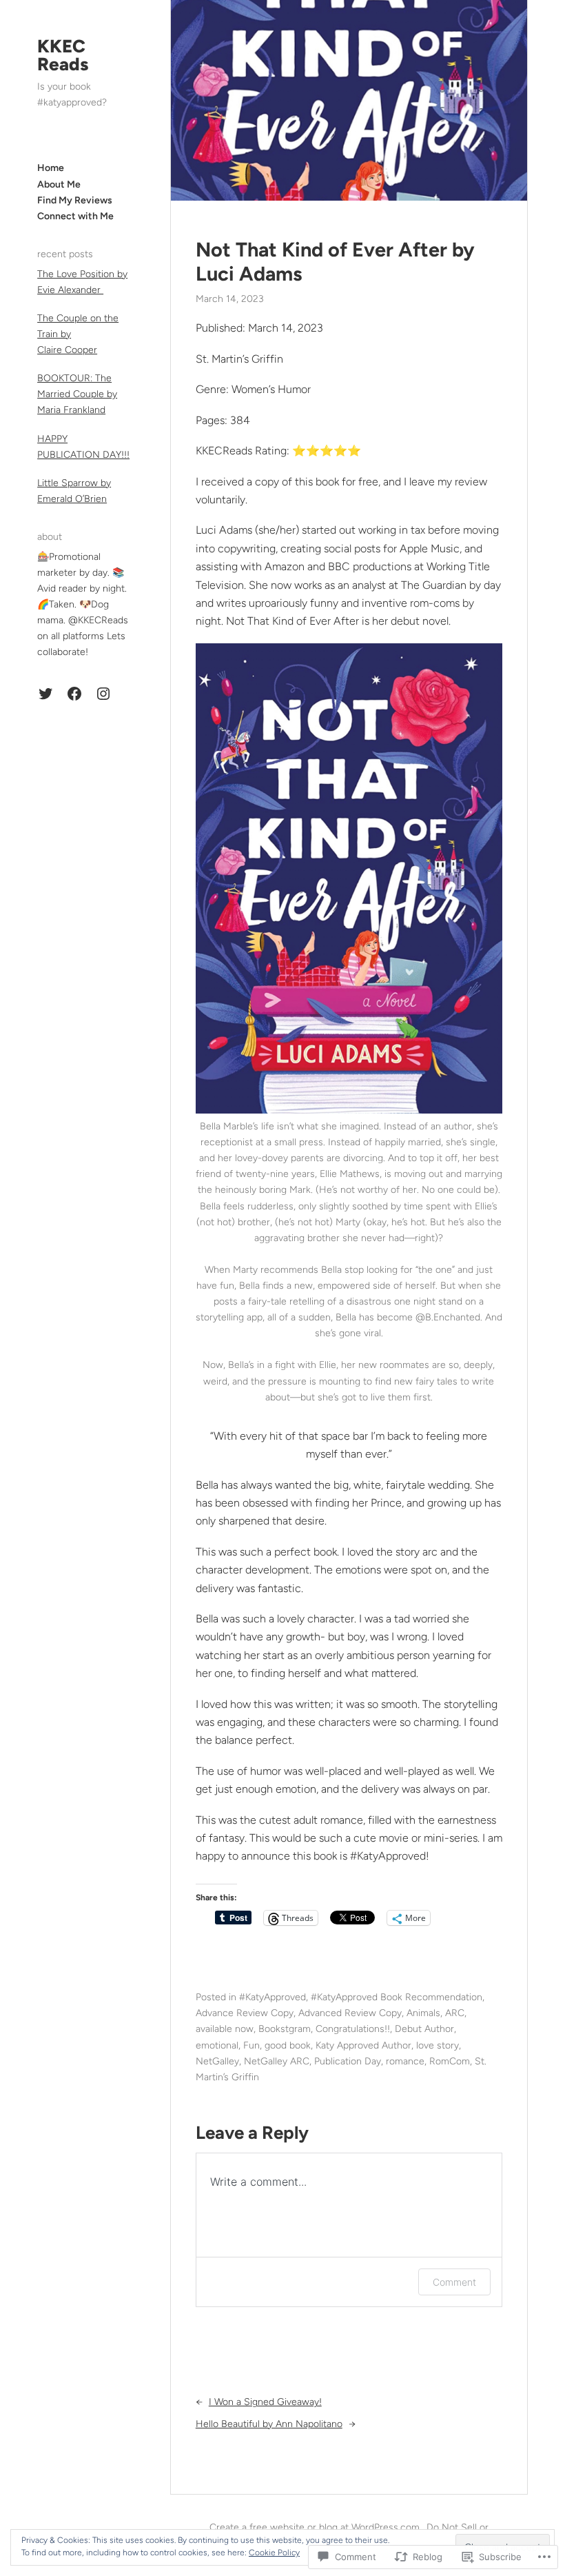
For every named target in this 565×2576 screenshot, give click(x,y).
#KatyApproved (273, 1997)
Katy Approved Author (363, 2045)
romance (405, 2061)
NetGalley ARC (277, 2061)
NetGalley (217, 2061)
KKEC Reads (63, 55)
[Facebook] (74, 694)
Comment (454, 2282)
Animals (423, 2013)
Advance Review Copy (245, 2013)
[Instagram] (103, 694)
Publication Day (348, 2061)
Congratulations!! (353, 2029)
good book (288, 2045)
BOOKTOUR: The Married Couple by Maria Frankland (77, 394)
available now (225, 2029)
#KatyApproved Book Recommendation (397, 1997)
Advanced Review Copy (350, 2013)
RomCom (450, 2061)
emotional (217, 2045)
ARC (455, 2013)
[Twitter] (45, 694)
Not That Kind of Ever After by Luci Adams (335, 262)
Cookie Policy (274, 2553)
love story (438, 2045)
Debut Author (424, 2029)
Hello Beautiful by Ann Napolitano (269, 2424)
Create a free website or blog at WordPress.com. (316, 2527)
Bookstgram (285, 2029)
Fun (251, 2045)
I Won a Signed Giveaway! (265, 2402)
